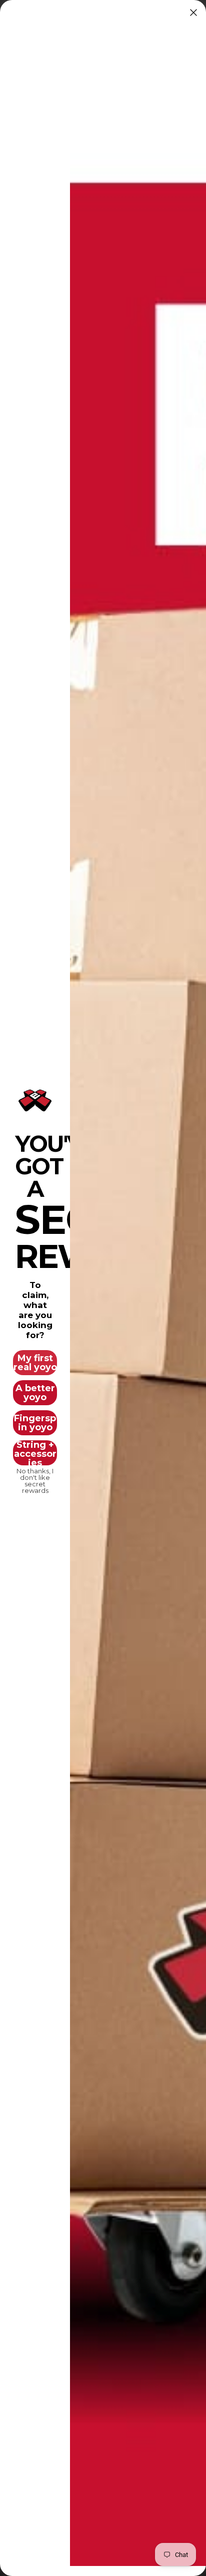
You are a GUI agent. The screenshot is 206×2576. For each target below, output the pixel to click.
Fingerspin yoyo (35, 1423)
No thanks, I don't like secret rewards (35, 1478)
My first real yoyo (35, 1363)
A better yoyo (35, 1393)
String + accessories (35, 1453)
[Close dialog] (193, 13)
